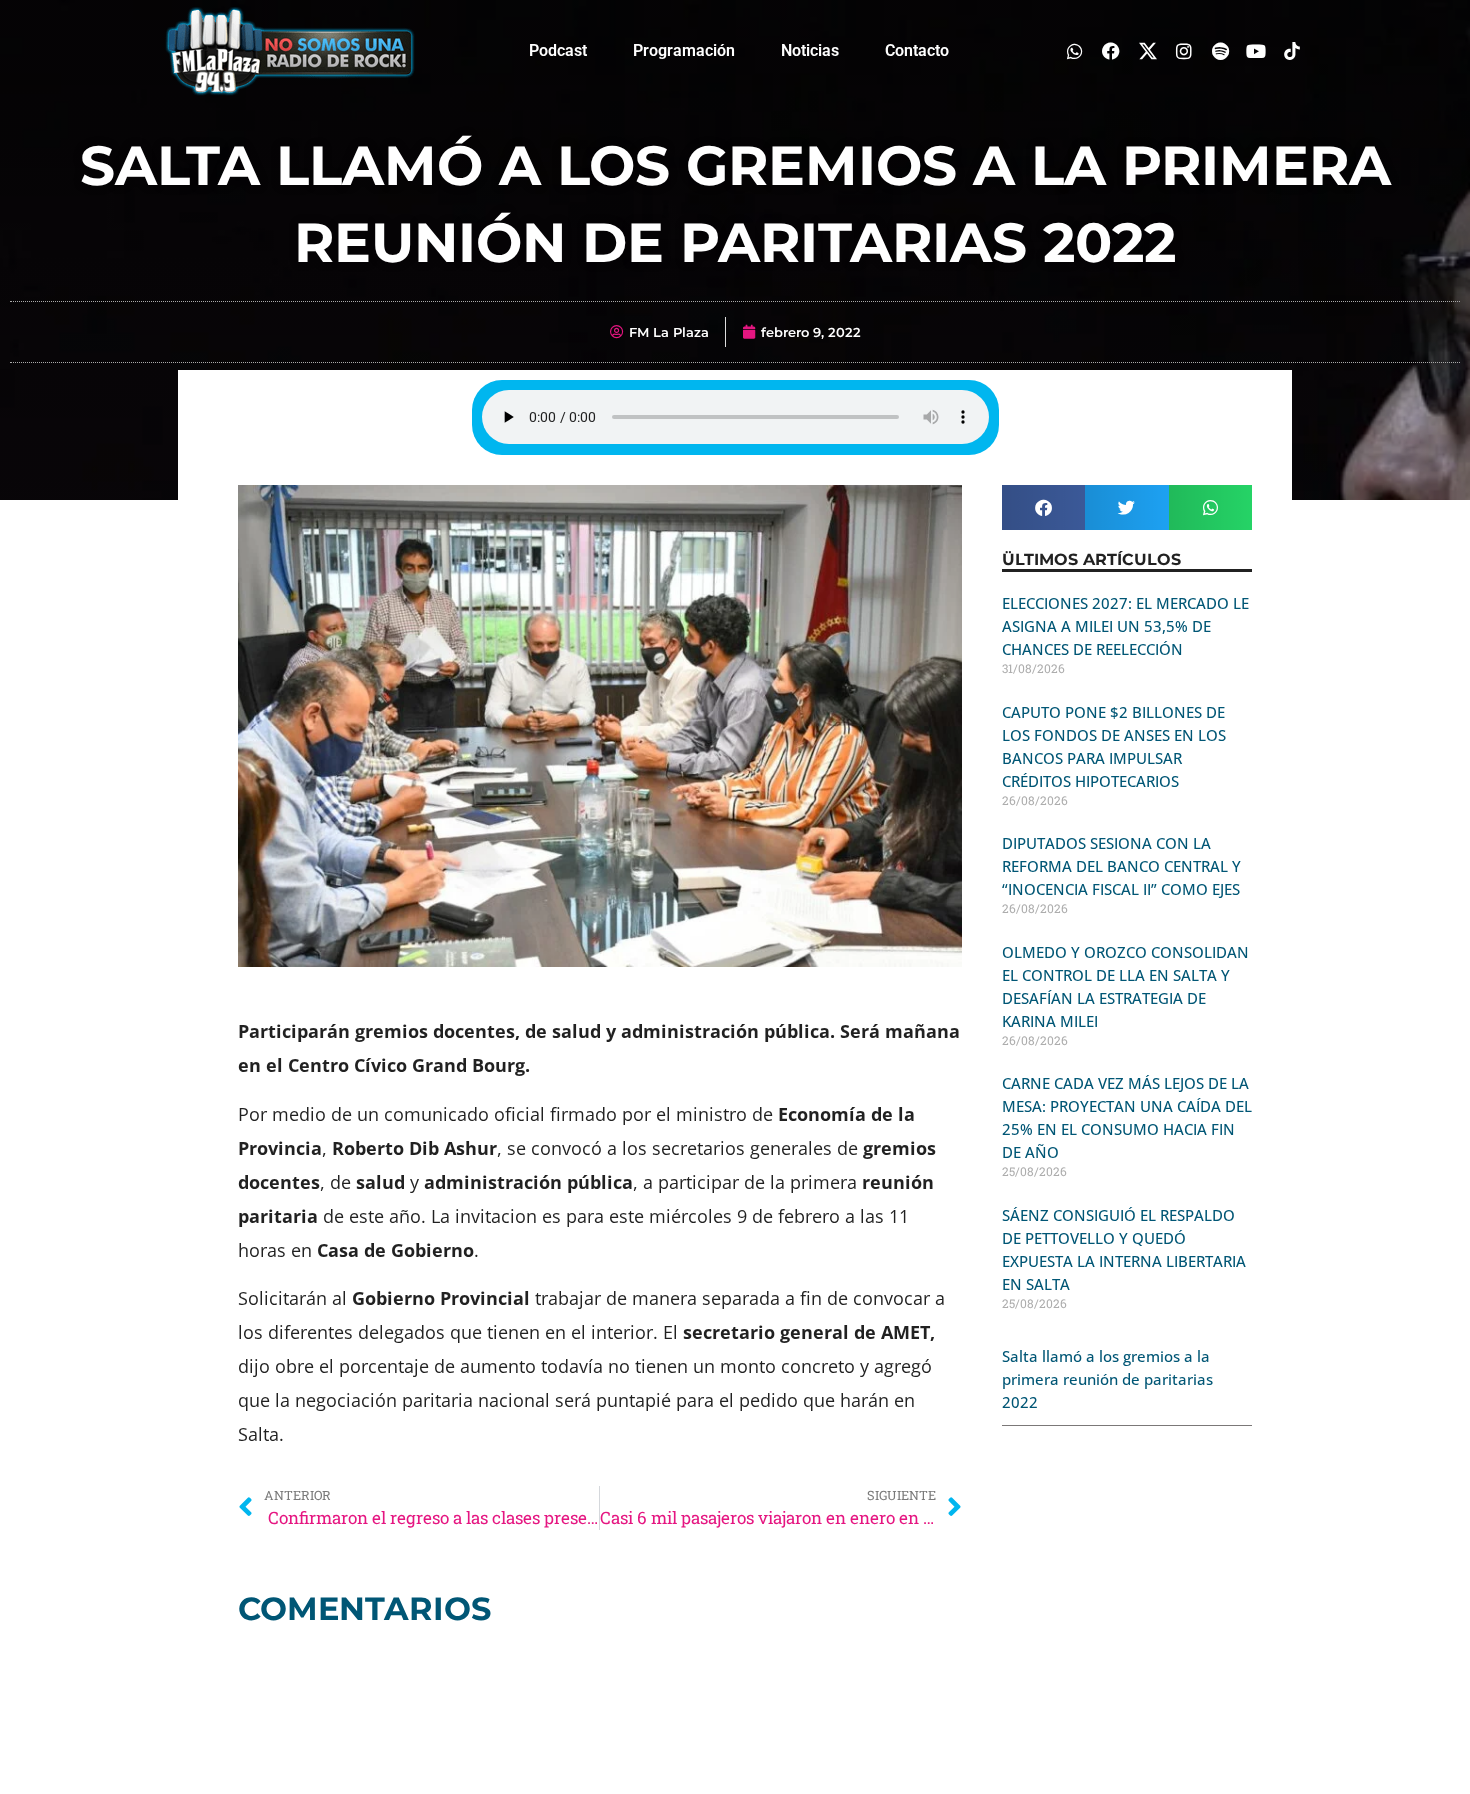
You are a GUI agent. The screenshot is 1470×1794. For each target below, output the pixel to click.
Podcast (558, 50)
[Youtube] (1256, 50)
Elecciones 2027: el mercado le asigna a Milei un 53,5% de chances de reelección (1125, 626)
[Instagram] (1183, 50)
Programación (684, 50)
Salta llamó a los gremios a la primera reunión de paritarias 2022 (1107, 1379)
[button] (1043, 507)
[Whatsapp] (1075, 50)
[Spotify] (1219, 50)
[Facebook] (1111, 50)
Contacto (917, 50)
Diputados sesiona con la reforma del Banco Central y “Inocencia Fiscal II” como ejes (1121, 866)
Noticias (810, 50)
